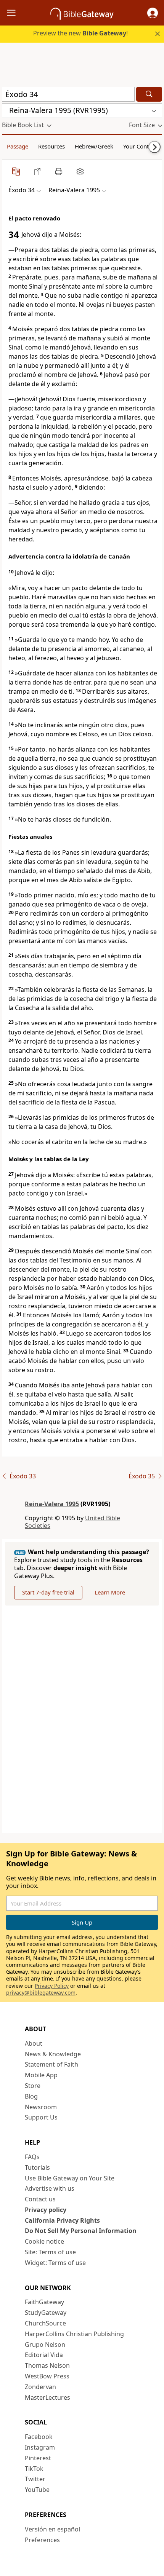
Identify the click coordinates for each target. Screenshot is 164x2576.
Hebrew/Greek (94, 146)
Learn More (110, 1592)
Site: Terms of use (50, 2252)
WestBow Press (47, 2376)
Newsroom (41, 2107)
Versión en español (52, 2529)
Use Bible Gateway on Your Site (70, 2178)
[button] (153, 13)
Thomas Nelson (47, 2365)
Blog (31, 2096)
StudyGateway (46, 2313)
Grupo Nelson (45, 2345)
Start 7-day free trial (48, 1592)
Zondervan (40, 2387)
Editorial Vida (44, 2355)
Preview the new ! (80, 33)
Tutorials (37, 2167)
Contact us (40, 2199)
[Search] (149, 94)
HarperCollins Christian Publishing (74, 2334)
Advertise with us (50, 2188)
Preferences (42, 2540)
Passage (18, 146)
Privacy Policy (52, 1986)
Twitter (35, 2479)
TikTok (34, 2469)
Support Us (41, 2117)
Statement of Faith (51, 2064)
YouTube (37, 2490)
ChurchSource (45, 2323)
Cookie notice (44, 2241)
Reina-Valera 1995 (52, 1504)
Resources (51, 146)
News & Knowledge (53, 2054)
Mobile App (41, 2075)
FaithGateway (44, 2302)
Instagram (40, 2447)
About (34, 2043)
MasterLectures (47, 2397)
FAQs (32, 2157)
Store (33, 2086)
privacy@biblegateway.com (41, 1993)
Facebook (39, 2437)
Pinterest (38, 2458)
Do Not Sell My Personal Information (81, 2231)
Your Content (140, 146)
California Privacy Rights (62, 2220)
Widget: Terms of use (55, 2263)
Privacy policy (46, 2210)
